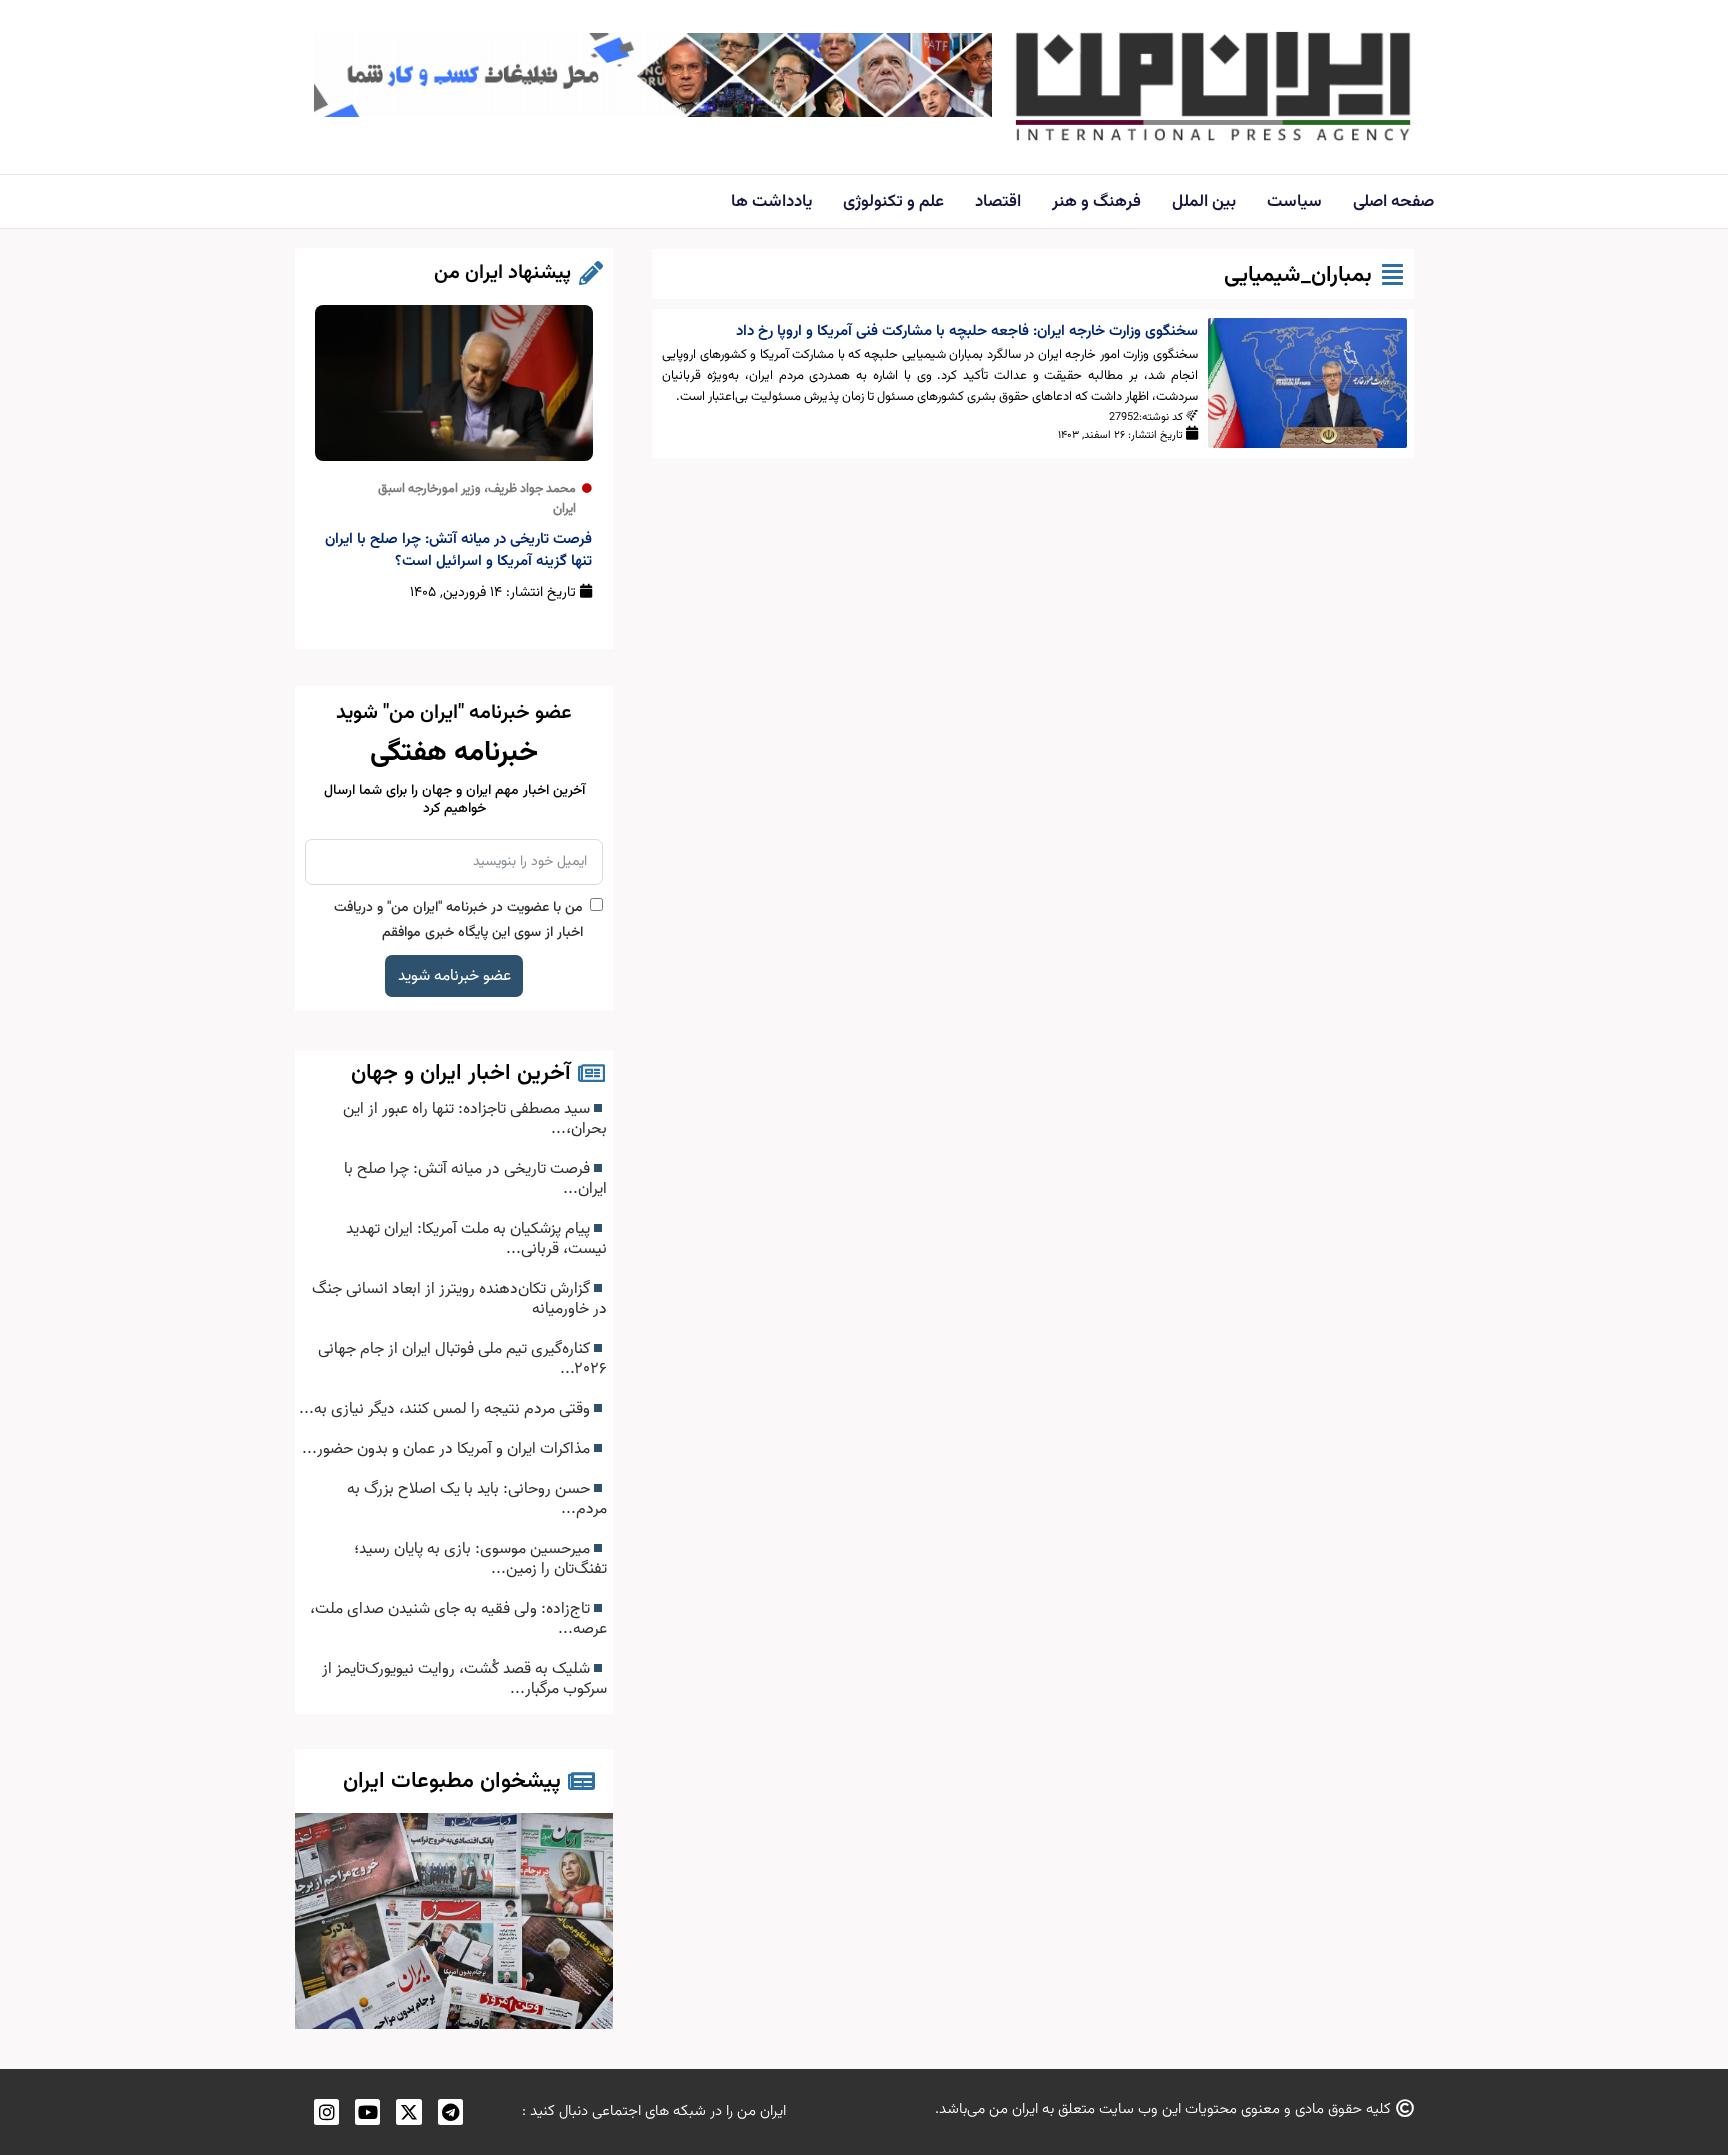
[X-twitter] (408, 2111)
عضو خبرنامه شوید (454, 976)
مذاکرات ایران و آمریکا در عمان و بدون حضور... (448, 1449)
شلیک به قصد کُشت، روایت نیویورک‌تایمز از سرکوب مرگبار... (464, 1679)
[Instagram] (326, 2111)
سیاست (1294, 202)
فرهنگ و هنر (1096, 202)
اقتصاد (998, 202)
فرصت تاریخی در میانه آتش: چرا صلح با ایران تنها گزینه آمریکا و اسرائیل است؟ (458, 550)
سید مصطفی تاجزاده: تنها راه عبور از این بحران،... (475, 1119)
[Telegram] (450, 2111)
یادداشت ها (771, 202)
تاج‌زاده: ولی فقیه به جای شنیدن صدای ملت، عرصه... (458, 1619)
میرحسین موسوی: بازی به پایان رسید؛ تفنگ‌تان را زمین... (480, 1559)
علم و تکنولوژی (893, 202)
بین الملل (1204, 202)
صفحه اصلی (1393, 202)
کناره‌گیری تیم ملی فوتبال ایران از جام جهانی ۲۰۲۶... (462, 1359)
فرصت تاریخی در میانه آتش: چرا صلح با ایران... (475, 1179)
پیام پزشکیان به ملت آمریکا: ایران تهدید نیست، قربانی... (476, 1239)
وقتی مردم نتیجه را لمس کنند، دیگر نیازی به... (446, 1409)
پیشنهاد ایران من (502, 273)
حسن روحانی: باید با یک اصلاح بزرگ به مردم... (477, 1499)
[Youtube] (367, 2111)
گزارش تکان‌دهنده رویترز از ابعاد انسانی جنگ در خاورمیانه (459, 1299)
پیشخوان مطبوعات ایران (452, 1781)
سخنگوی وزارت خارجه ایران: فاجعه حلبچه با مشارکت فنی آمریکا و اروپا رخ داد (967, 331)
